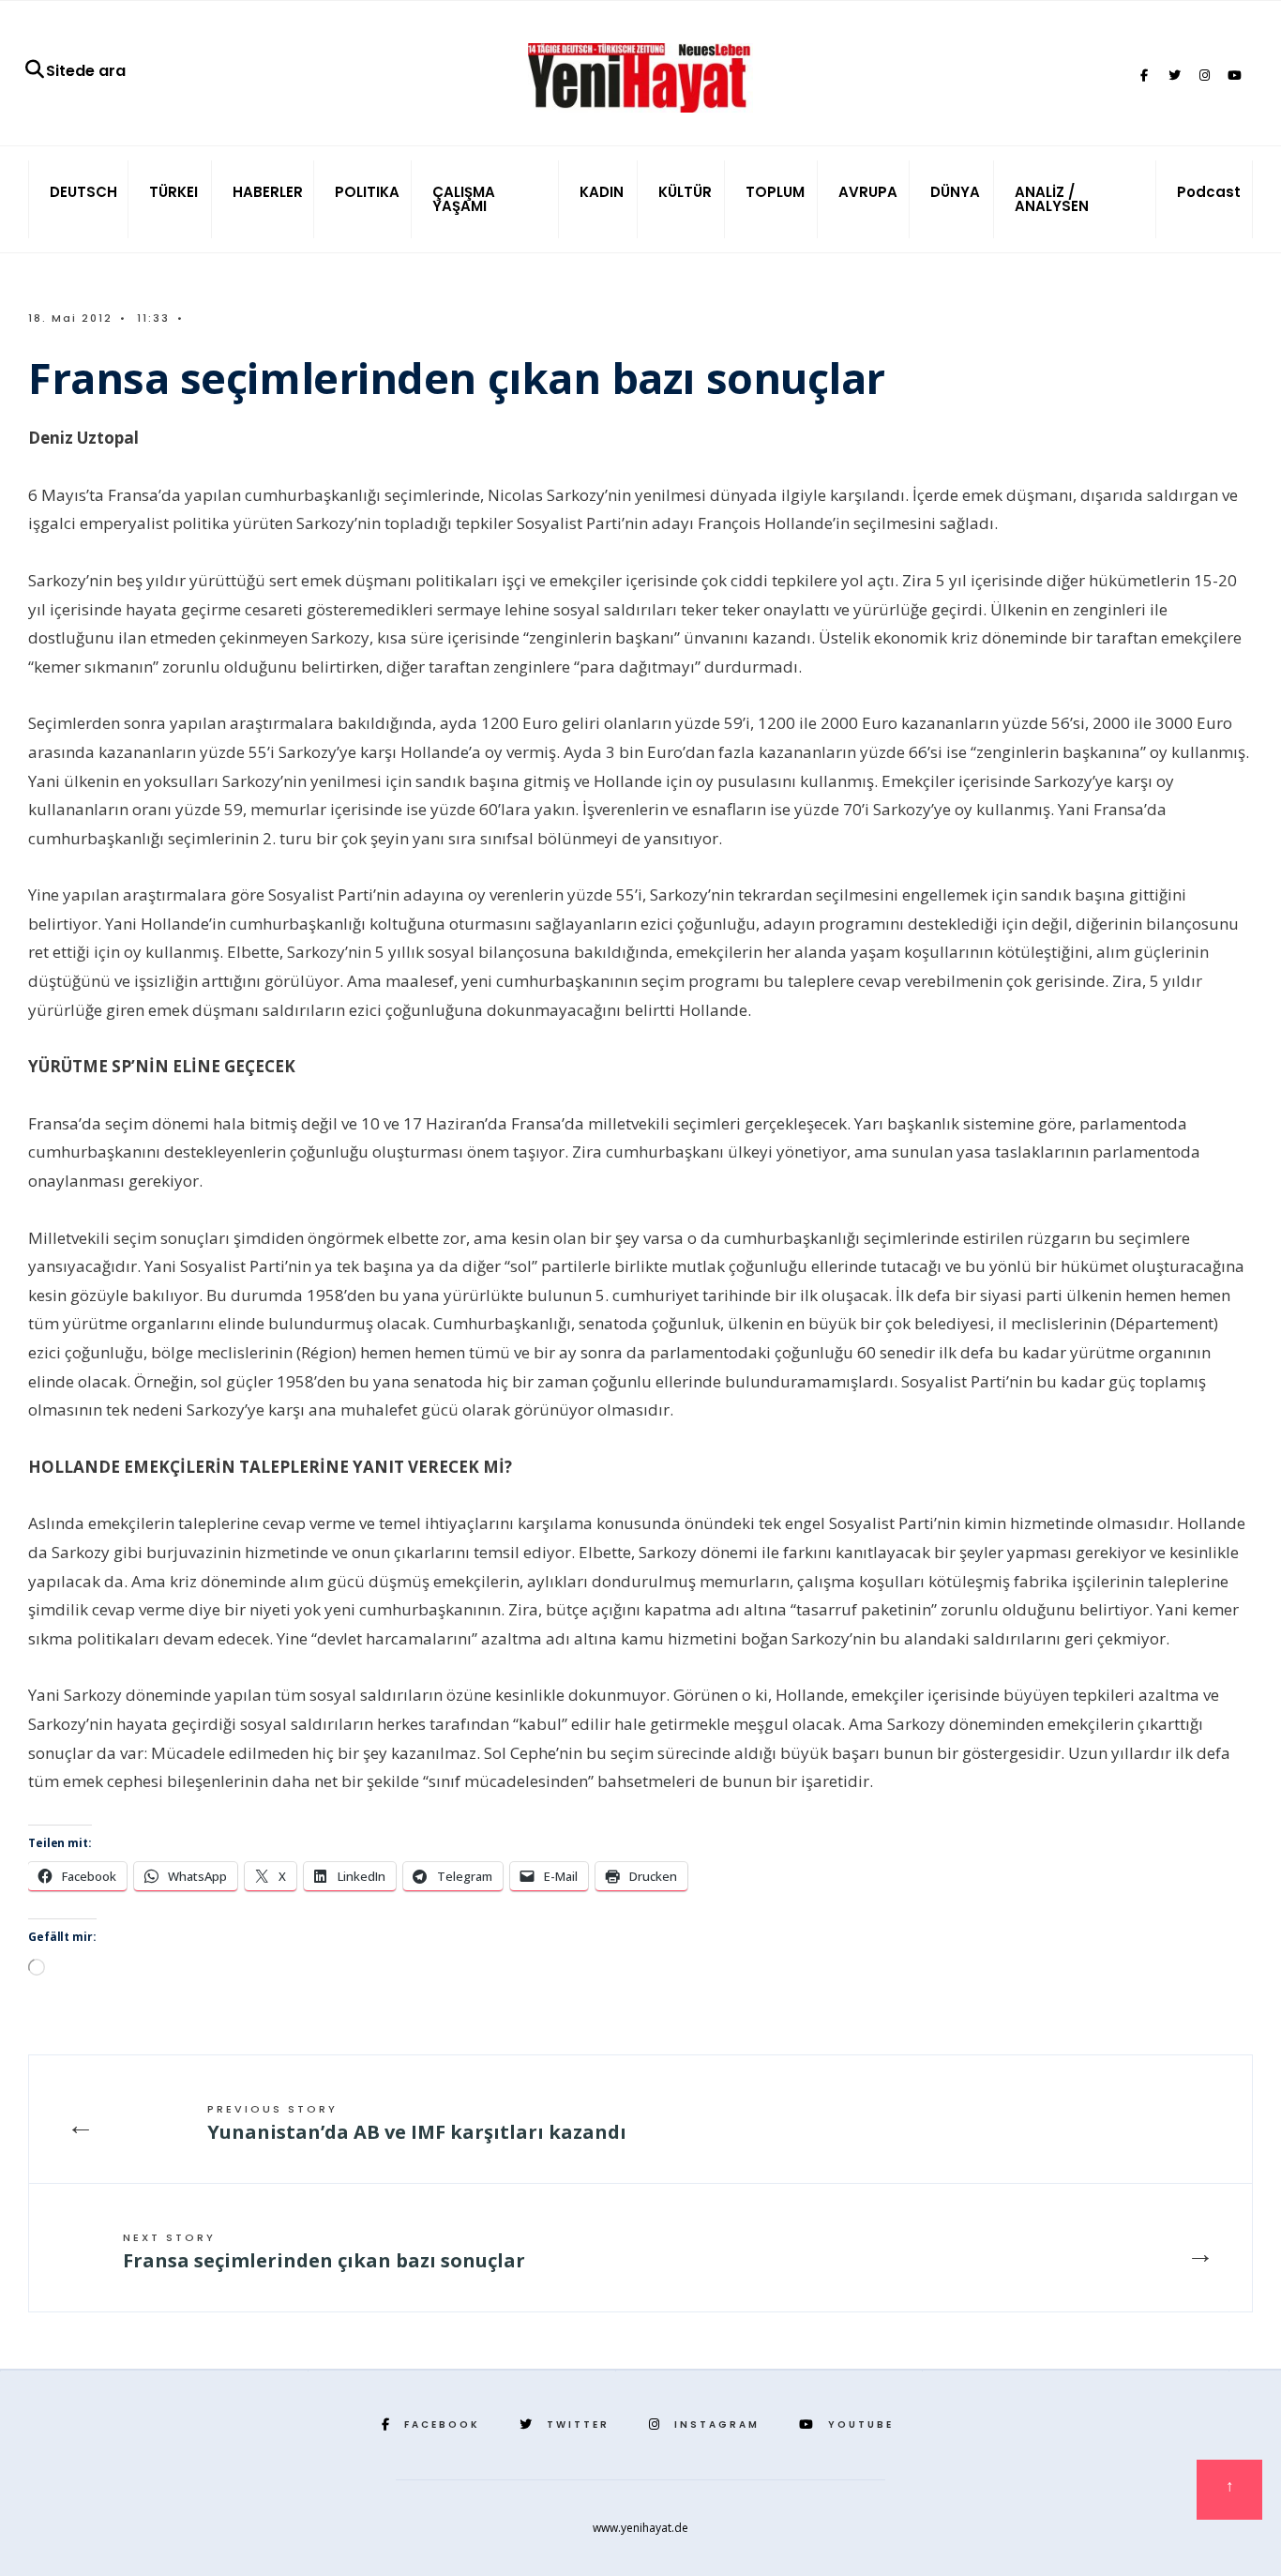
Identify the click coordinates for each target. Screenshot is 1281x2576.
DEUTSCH (83, 192)
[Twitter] (1174, 76)
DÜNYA (955, 192)
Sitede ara (86, 71)
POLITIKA (367, 192)
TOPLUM (775, 192)
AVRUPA (868, 192)
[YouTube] (1234, 76)
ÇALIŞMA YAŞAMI (464, 199)
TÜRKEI (173, 192)
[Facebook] (1144, 76)
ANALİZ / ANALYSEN (1052, 199)
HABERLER (268, 192)
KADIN (602, 192)
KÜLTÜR (685, 192)
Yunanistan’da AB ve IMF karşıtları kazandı (417, 2123)
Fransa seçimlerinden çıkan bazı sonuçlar (324, 2251)
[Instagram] (1204, 76)
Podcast (1209, 192)
